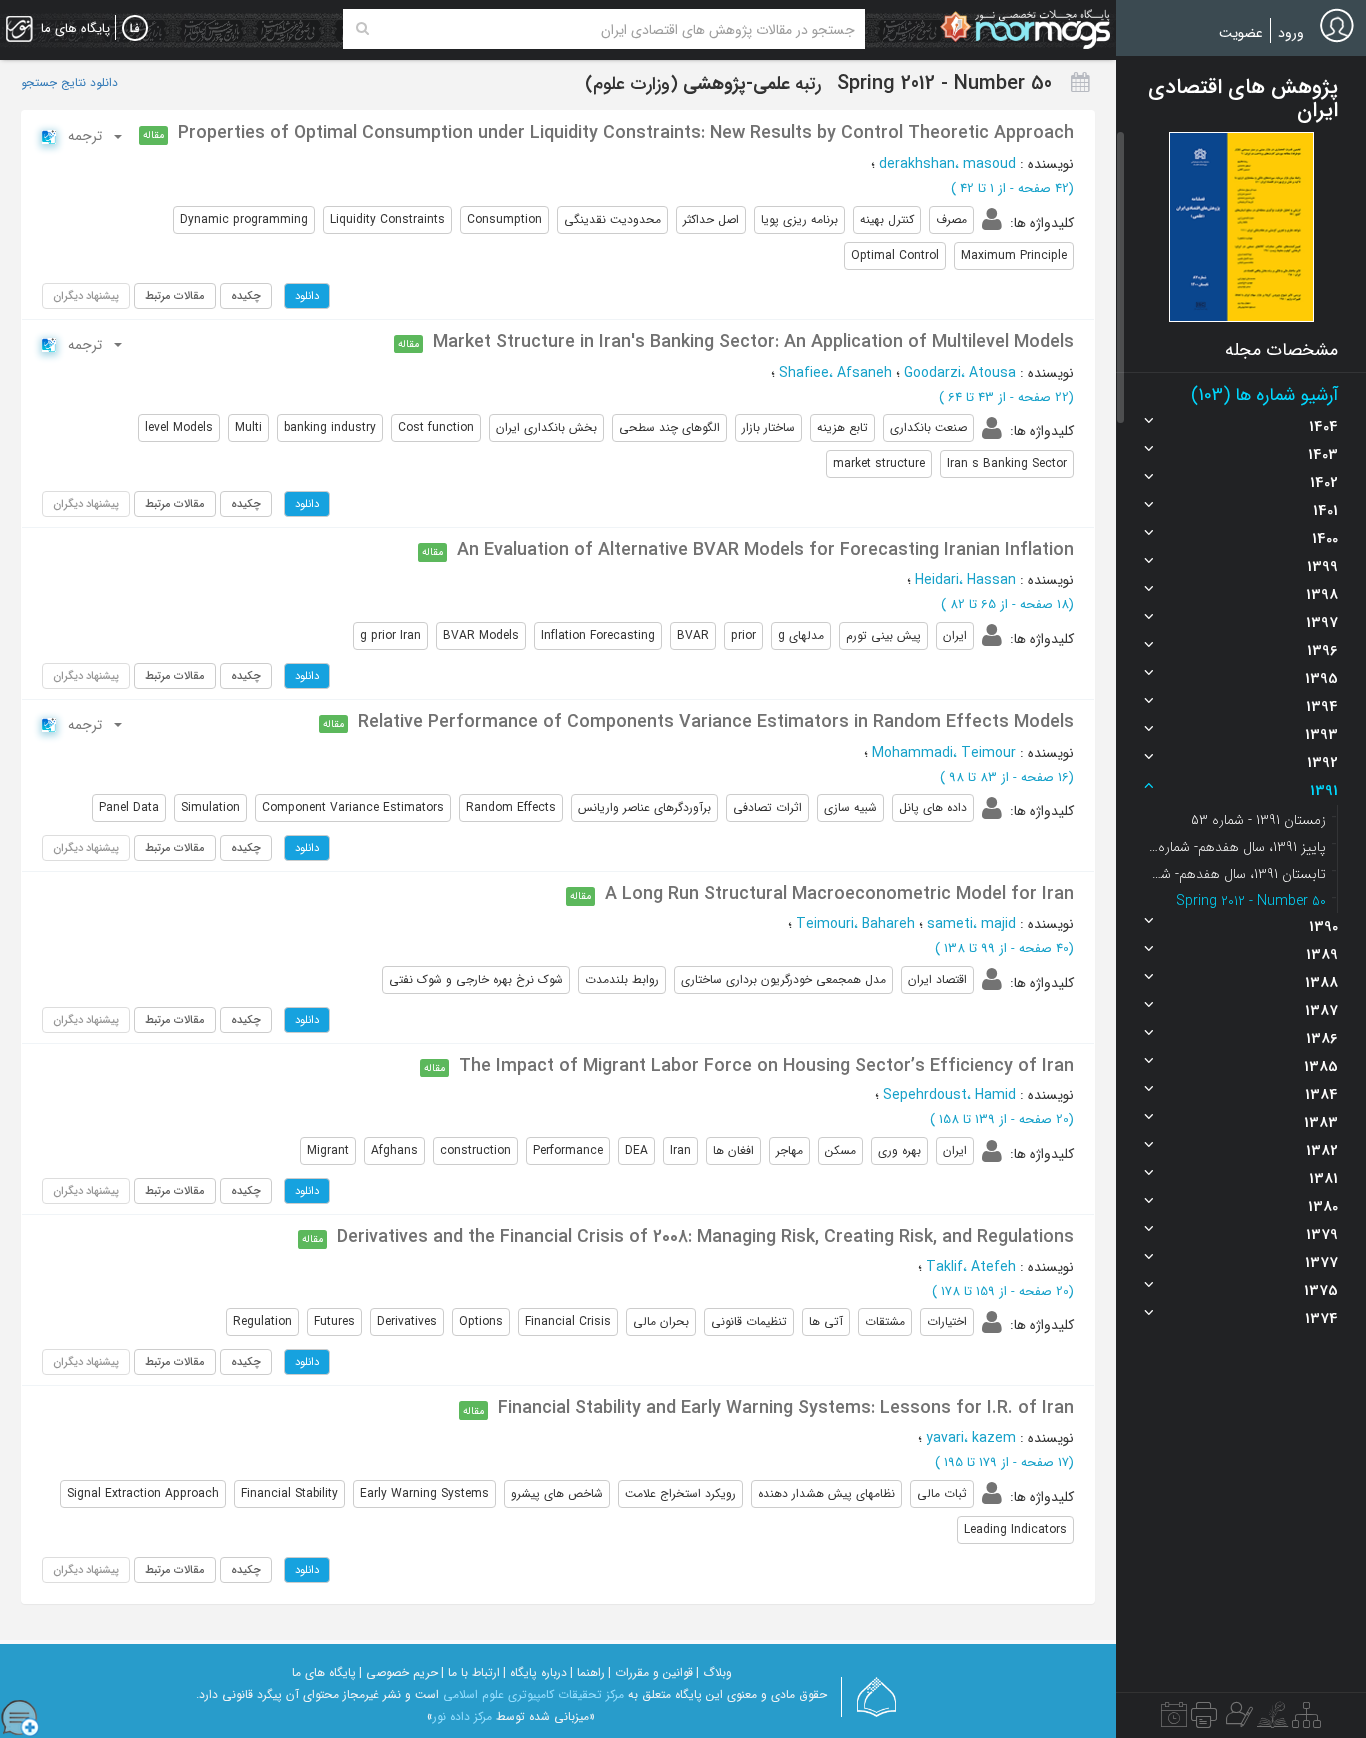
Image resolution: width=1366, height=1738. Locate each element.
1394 (1322, 707)
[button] (1241, 227)
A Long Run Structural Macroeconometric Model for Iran (839, 894)
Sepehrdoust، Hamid (949, 1095)
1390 (1323, 927)
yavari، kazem (971, 1438)
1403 (1323, 455)
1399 (1322, 567)
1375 (1321, 1291)
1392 (1322, 763)
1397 (1322, 623)
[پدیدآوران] (1237, 1720)
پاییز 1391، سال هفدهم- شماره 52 (1236, 847)
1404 (1323, 427)
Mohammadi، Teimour (944, 753)
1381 (1323, 1179)
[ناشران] (1204, 1720)
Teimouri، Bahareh (855, 924)
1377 (1321, 1263)
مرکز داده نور (462, 1716)
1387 (1321, 1011)
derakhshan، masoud (947, 164)
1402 (1324, 483)
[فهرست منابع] (1306, 1720)
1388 (1321, 983)
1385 (1321, 1067)
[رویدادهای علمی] (1174, 1720)
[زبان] (135, 29)
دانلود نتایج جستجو (69, 83)
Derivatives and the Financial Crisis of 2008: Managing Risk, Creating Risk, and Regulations (705, 1237)
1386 (1322, 1039)
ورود (1291, 33)
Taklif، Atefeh (971, 1267)
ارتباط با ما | (470, 1672)
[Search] (362, 29)
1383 (1321, 1123)
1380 (1323, 1207)
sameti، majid (971, 924)
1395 (1321, 679)
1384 (1321, 1095)
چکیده (246, 296)
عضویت (1241, 33)
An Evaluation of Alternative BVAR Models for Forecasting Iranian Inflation (765, 550)
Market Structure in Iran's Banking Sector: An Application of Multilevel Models (753, 342)
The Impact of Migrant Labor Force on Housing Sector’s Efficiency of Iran (766, 1066)
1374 (1321, 1319)
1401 (1325, 511)
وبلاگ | (714, 1672)
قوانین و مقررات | (650, 1672)
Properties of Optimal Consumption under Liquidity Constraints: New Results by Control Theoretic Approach (626, 133)
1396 (1322, 651)
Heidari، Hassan (965, 580)
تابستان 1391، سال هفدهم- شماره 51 (1236, 874)
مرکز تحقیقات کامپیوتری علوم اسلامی (533, 1694)
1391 (1324, 791)
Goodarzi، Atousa (960, 373)
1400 (1325, 539)
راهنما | (587, 1672)
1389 (1322, 955)
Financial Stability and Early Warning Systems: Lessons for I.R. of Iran (786, 1408)
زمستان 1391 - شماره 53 (1258, 820)
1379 (1322, 1235)
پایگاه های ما (324, 1672)
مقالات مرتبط (175, 296)
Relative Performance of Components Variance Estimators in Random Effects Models (716, 722)
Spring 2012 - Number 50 (1251, 901)
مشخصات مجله (1281, 350)
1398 (1322, 595)
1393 (1321, 735)
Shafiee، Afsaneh (835, 373)
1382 (1322, 1151)
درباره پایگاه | (535, 1672)
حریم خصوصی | (398, 1672)
